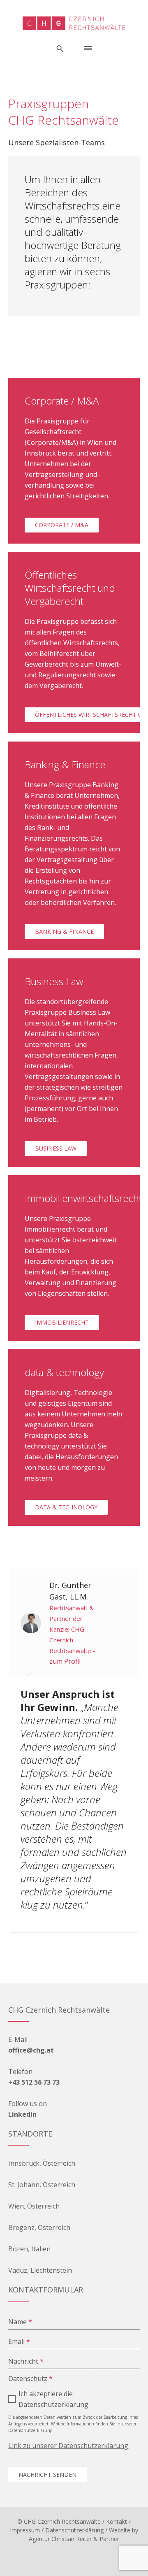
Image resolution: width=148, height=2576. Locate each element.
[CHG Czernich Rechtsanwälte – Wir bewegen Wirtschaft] (74, 23)
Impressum (25, 2530)
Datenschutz (30, 2378)
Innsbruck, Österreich (42, 2163)
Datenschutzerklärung (74, 2530)
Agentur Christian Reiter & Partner (74, 2539)
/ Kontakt (115, 2521)
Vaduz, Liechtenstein (40, 2270)
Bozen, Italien (29, 2249)
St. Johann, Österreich (42, 2185)
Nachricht (26, 2361)
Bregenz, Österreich (39, 2227)
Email (19, 2341)
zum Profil (65, 1661)
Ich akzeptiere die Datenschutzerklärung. (54, 2399)
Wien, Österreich (34, 2206)
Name (20, 2322)
